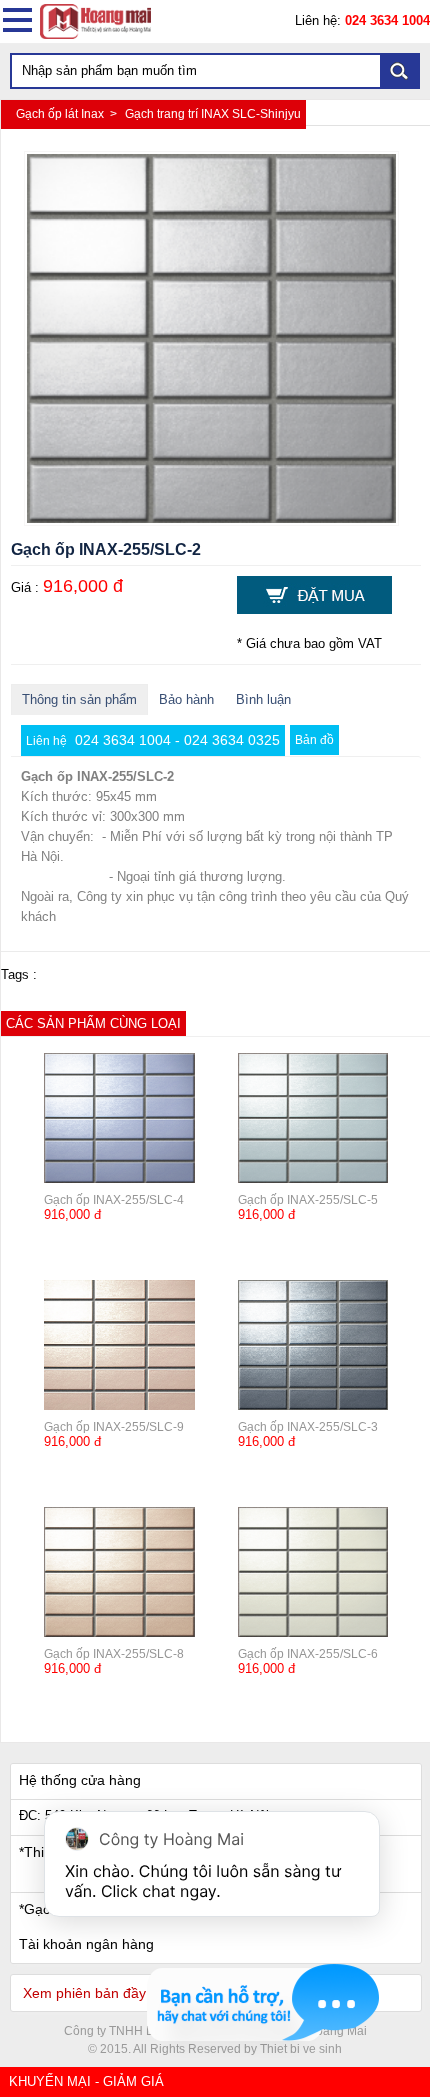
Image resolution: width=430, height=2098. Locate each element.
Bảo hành (186, 699)
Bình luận (263, 699)
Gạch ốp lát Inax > (68, 114)
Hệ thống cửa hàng (80, 1780)
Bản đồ (314, 740)
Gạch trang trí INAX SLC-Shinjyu (213, 114)
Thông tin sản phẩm (79, 699)
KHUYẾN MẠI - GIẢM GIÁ (86, 2081)
